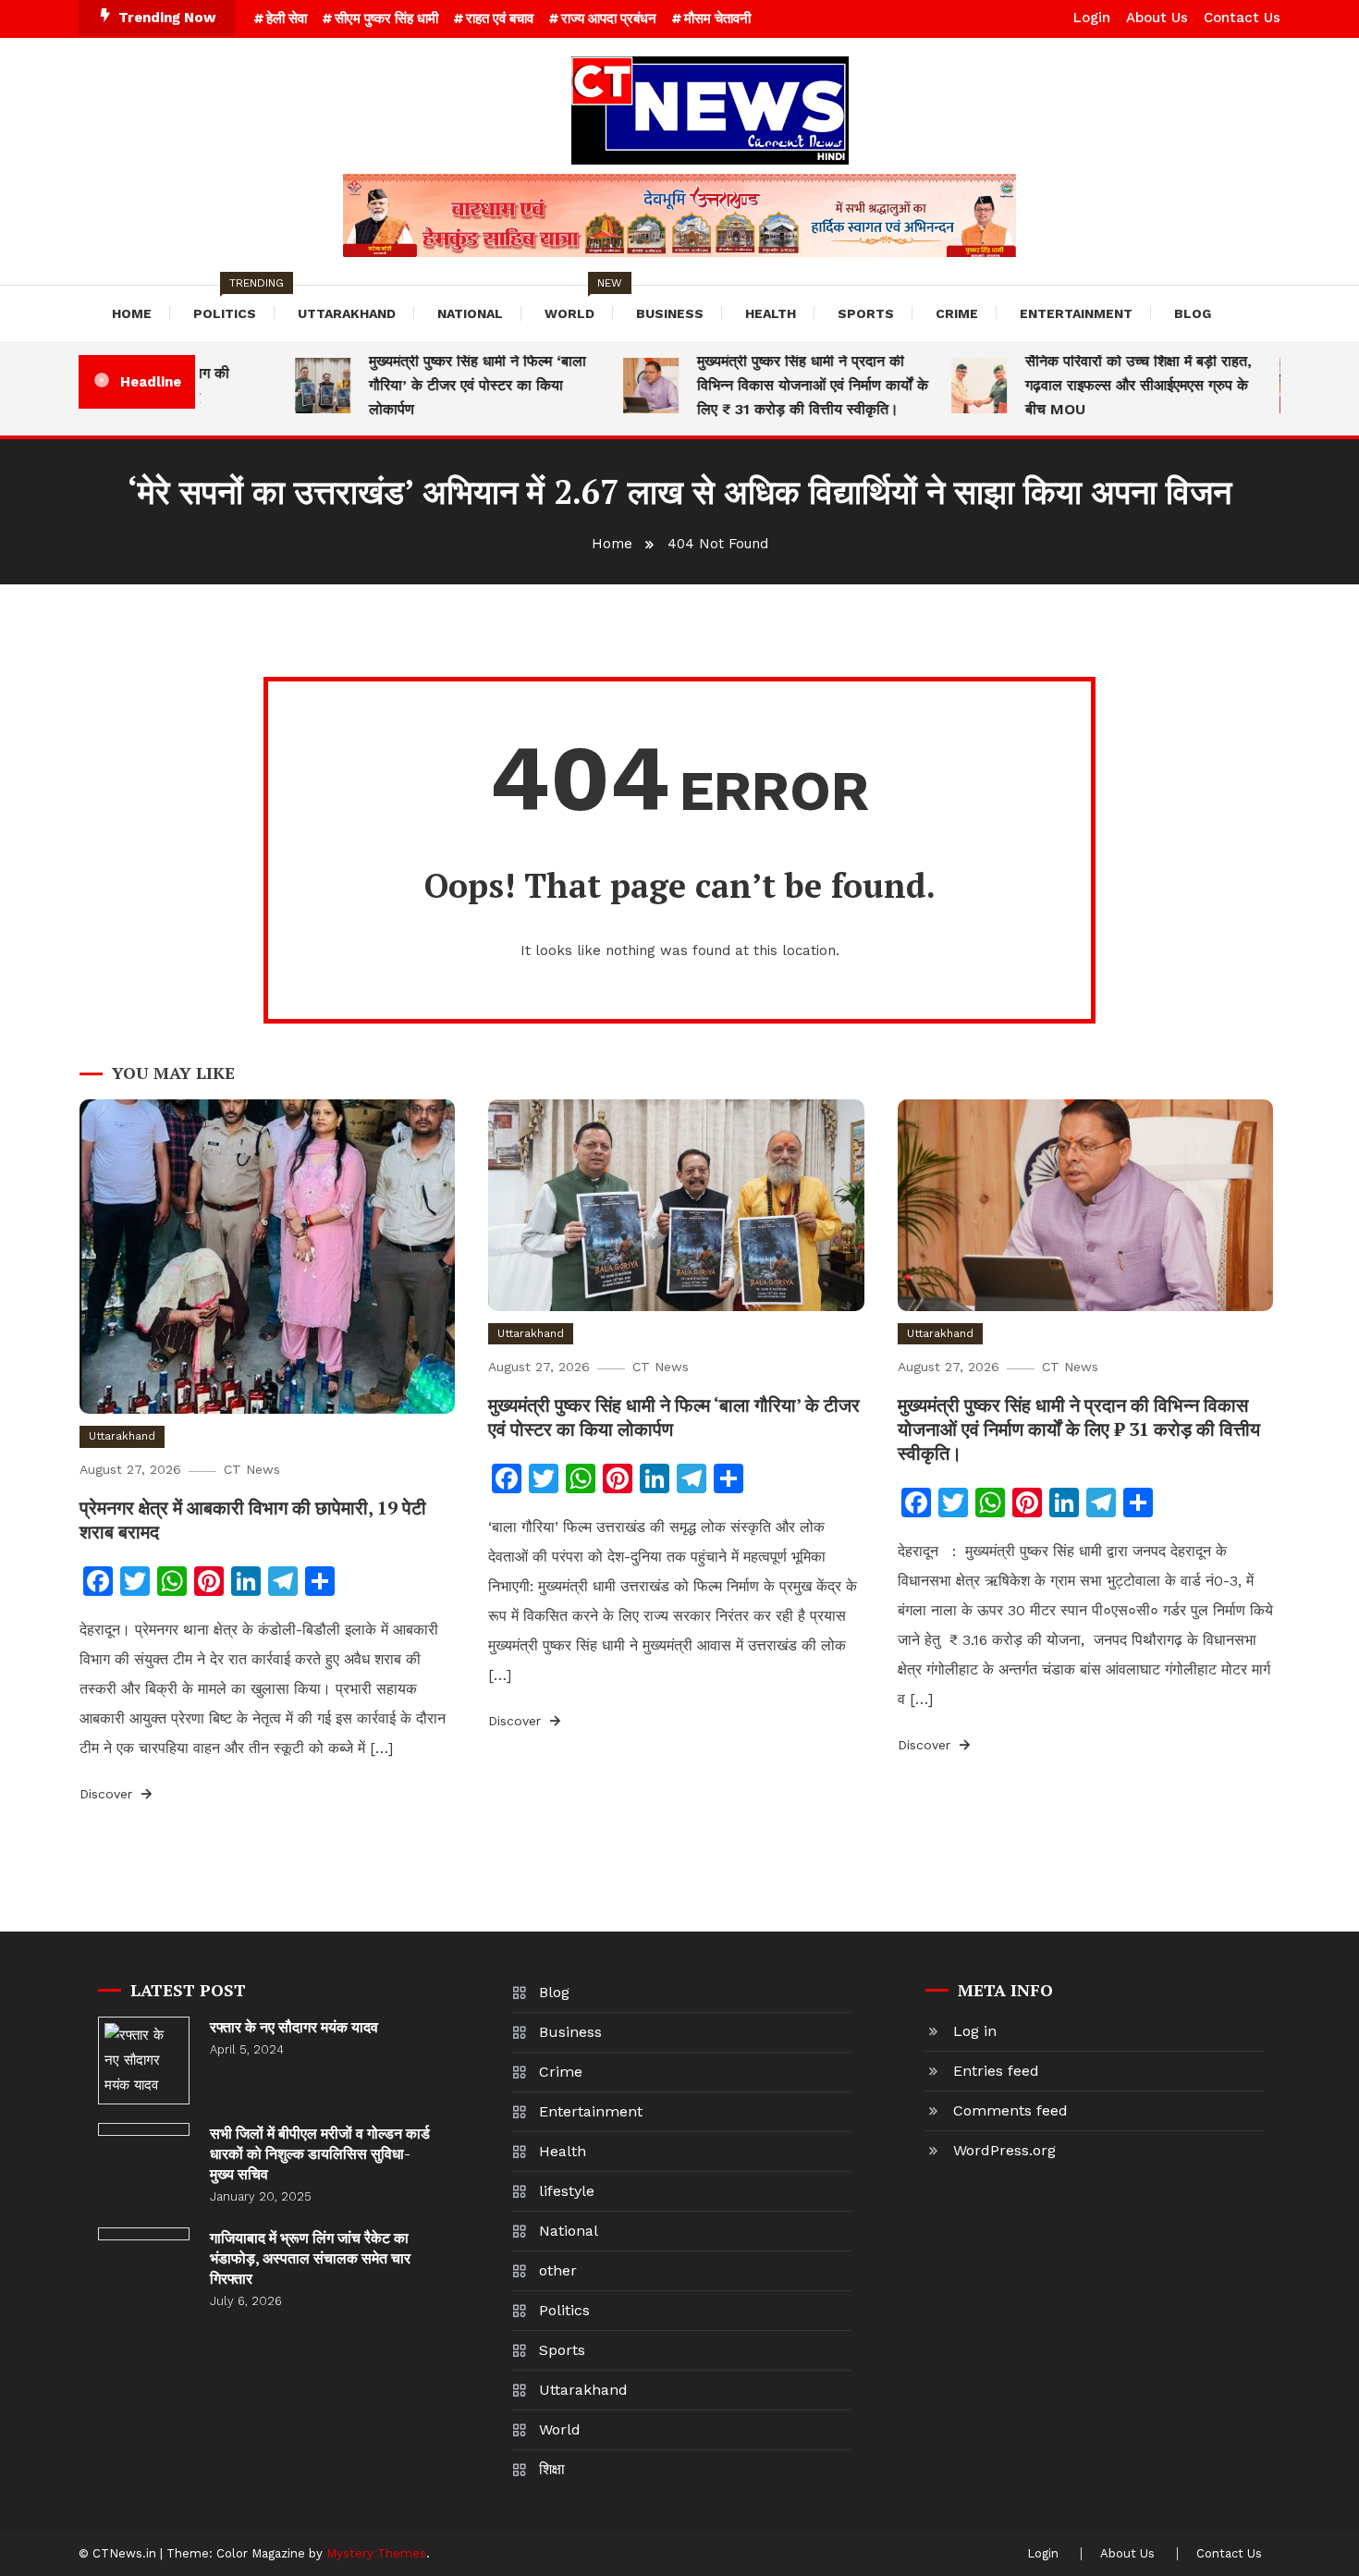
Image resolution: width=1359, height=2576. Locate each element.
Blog (1193, 313)
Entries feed (996, 2071)
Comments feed (1010, 2110)
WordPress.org (1004, 2150)
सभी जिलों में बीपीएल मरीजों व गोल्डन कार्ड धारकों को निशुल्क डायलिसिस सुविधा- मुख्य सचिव (320, 2153)
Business (670, 313)
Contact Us (1242, 18)
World (579, 303)
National (470, 313)
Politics (234, 303)
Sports (866, 313)
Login (1092, 18)
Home (132, 313)
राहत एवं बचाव (500, 18)
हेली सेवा (287, 18)
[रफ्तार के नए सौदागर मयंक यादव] (144, 2061)
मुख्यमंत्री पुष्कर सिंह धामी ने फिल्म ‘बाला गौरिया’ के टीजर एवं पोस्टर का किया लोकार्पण (448, 385)
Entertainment (1076, 313)
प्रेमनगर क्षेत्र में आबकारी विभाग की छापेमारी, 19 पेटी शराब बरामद (253, 1520)
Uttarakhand (347, 313)
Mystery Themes (376, 2553)
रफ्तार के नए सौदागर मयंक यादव (294, 2027)
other (558, 2270)
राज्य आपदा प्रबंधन (609, 18)
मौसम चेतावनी (717, 18)
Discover (108, 1794)
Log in (975, 2031)
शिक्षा (552, 2469)
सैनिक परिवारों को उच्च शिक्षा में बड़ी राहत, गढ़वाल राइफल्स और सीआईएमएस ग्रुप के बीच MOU (1109, 385)
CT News (252, 1469)
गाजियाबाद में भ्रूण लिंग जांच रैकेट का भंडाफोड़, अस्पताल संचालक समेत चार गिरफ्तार (310, 2258)
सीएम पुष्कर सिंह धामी (386, 18)
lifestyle (567, 2191)
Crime (957, 313)
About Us (1157, 18)
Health (771, 313)
